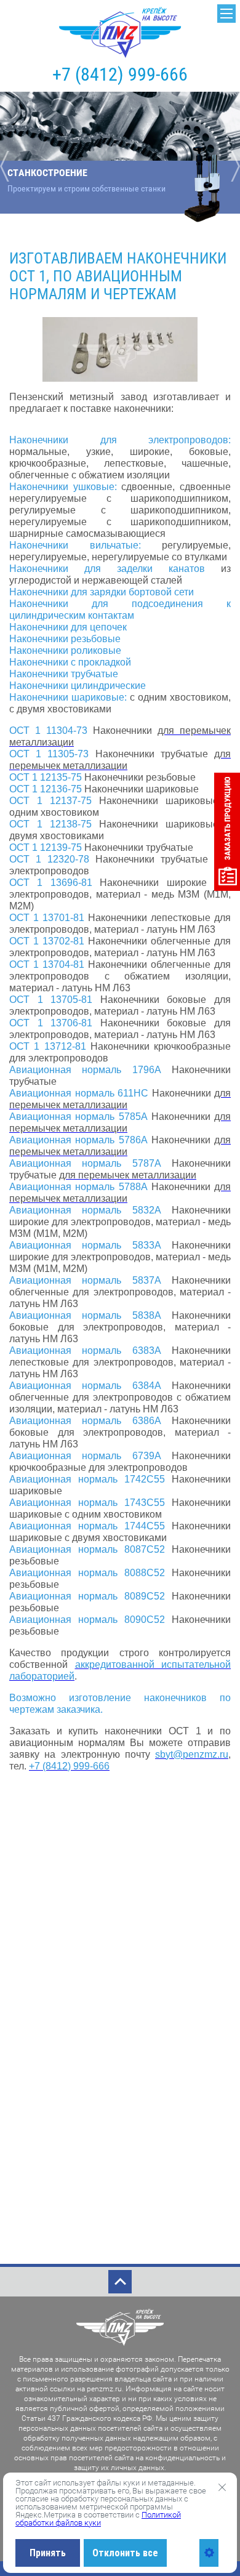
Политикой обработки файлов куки (98, 2519)
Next (232, 166)
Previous (8, 166)
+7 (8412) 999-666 (120, 74)
